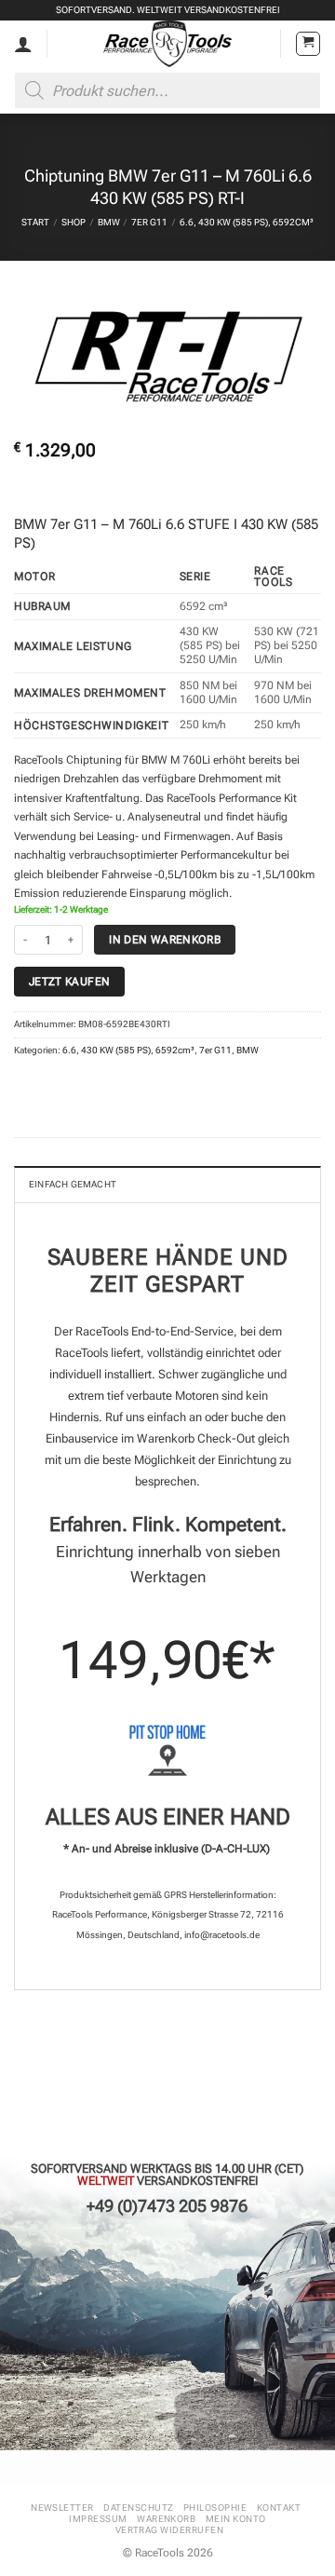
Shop (74, 222)
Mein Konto (236, 2519)
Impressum (98, 2519)
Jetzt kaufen (69, 981)
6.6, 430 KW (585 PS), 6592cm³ (247, 222)
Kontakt (279, 2508)
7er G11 (149, 222)
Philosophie (215, 2508)
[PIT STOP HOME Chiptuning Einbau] (167, 1750)
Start (35, 222)
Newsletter (62, 2508)
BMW (109, 222)
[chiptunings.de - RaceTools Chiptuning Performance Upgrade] (168, 44)
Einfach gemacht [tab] (73, 1184)
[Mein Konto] (23, 44)
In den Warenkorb (165, 939)
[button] (308, 44)
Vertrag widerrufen (170, 2530)
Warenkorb (166, 2519)
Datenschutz (138, 2508)
